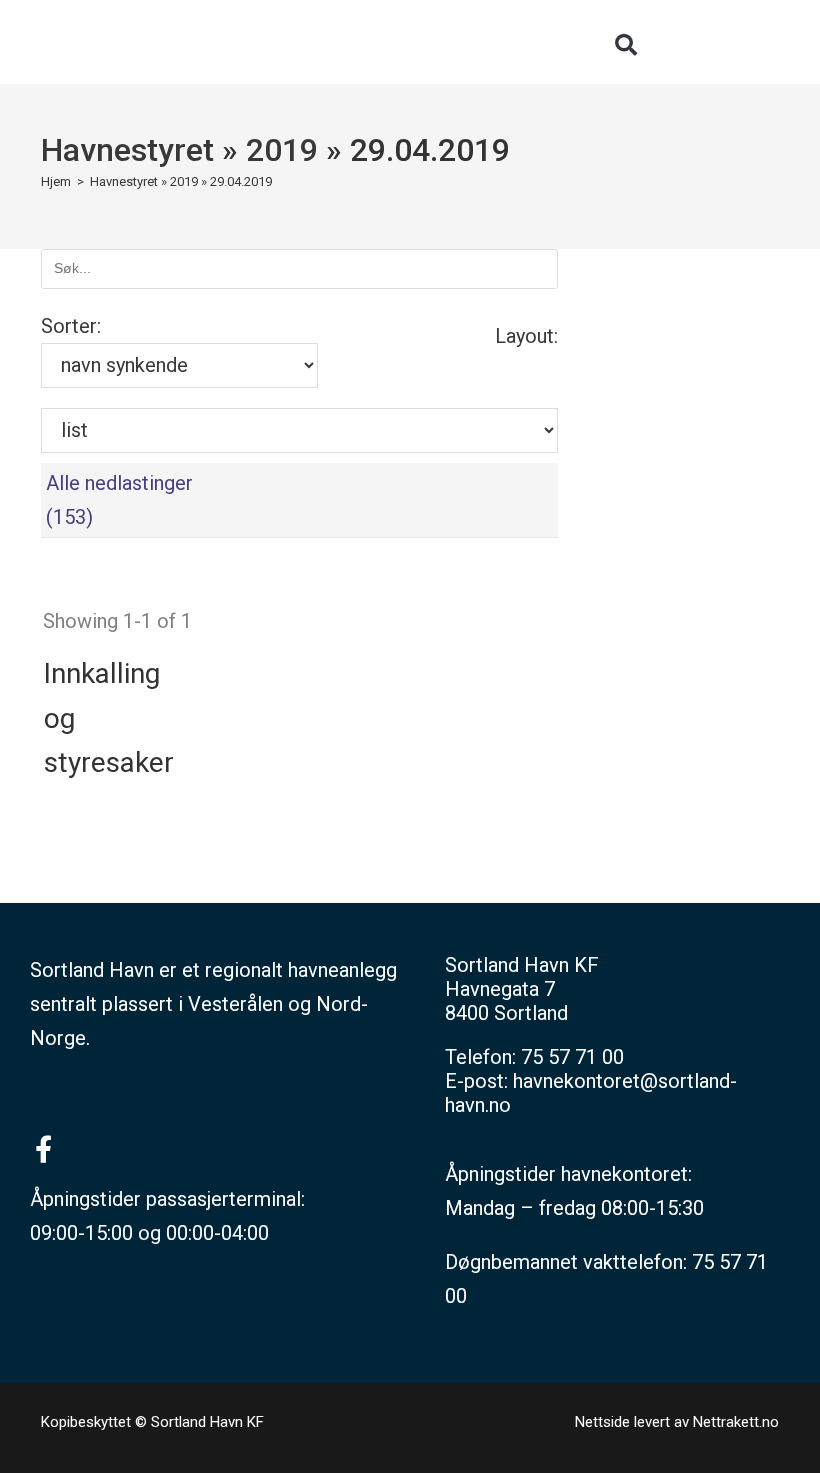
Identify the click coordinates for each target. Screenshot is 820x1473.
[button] (626, 45)
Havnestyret (127, 150)
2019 (282, 150)
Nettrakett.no (736, 1422)
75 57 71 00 (572, 1057)
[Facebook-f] (43, 1148)
